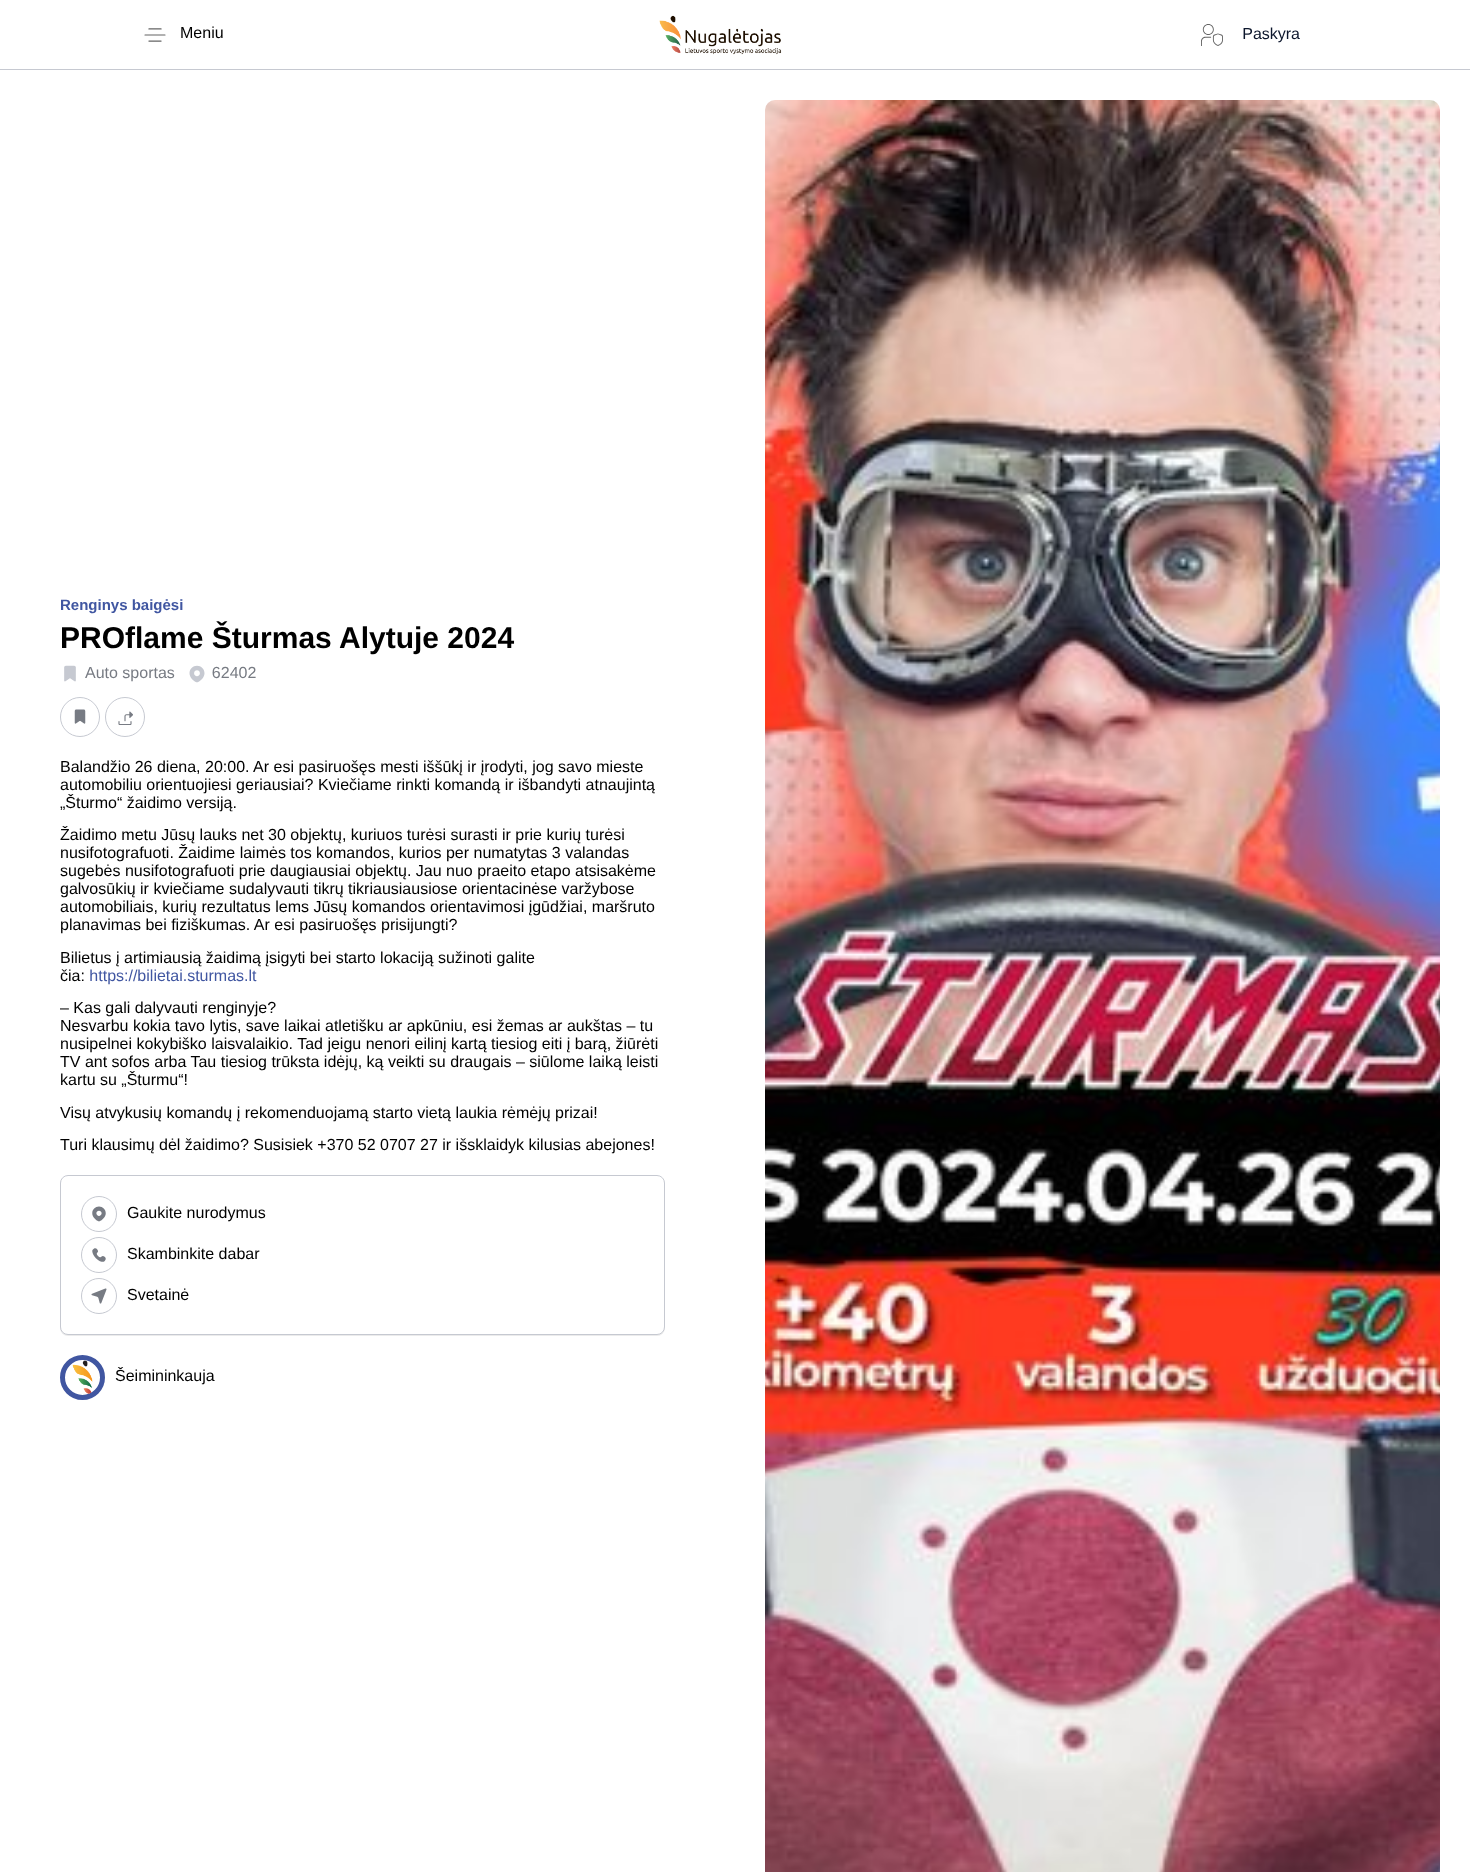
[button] (80, 716)
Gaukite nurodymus (196, 1213)
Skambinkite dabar (193, 1254)
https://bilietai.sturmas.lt (172, 976)
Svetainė (158, 1295)
